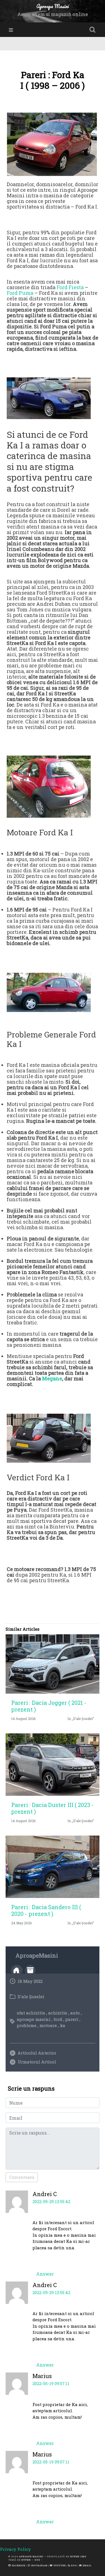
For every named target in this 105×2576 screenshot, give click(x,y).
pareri (72, 2019)
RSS (74, 2565)
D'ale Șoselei (31, 1997)
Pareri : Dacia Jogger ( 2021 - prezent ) (49, 1706)
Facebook (18, 2565)
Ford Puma (20, 293)
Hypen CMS (78, 2556)
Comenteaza (22, 2177)
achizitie (58, 2013)
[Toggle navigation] (11, 30)
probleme (27, 2025)
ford (58, 2019)
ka (63, 2025)
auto (75, 2013)
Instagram (39, 2565)
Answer (45, 2274)
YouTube (59, 2565)
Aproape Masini (31, 2556)
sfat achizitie (31, 2013)
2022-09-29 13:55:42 (51, 2201)
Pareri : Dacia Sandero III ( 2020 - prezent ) (46, 1910)
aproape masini (34, 2019)
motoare (48, 2025)
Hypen (26, 2560)
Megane (52, 1378)
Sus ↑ (39, 2560)
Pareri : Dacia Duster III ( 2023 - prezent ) (53, 1808)
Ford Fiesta (70, 287)
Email (87, 2565)
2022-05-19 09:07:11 (51, 2383)
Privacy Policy (15, 2549)
